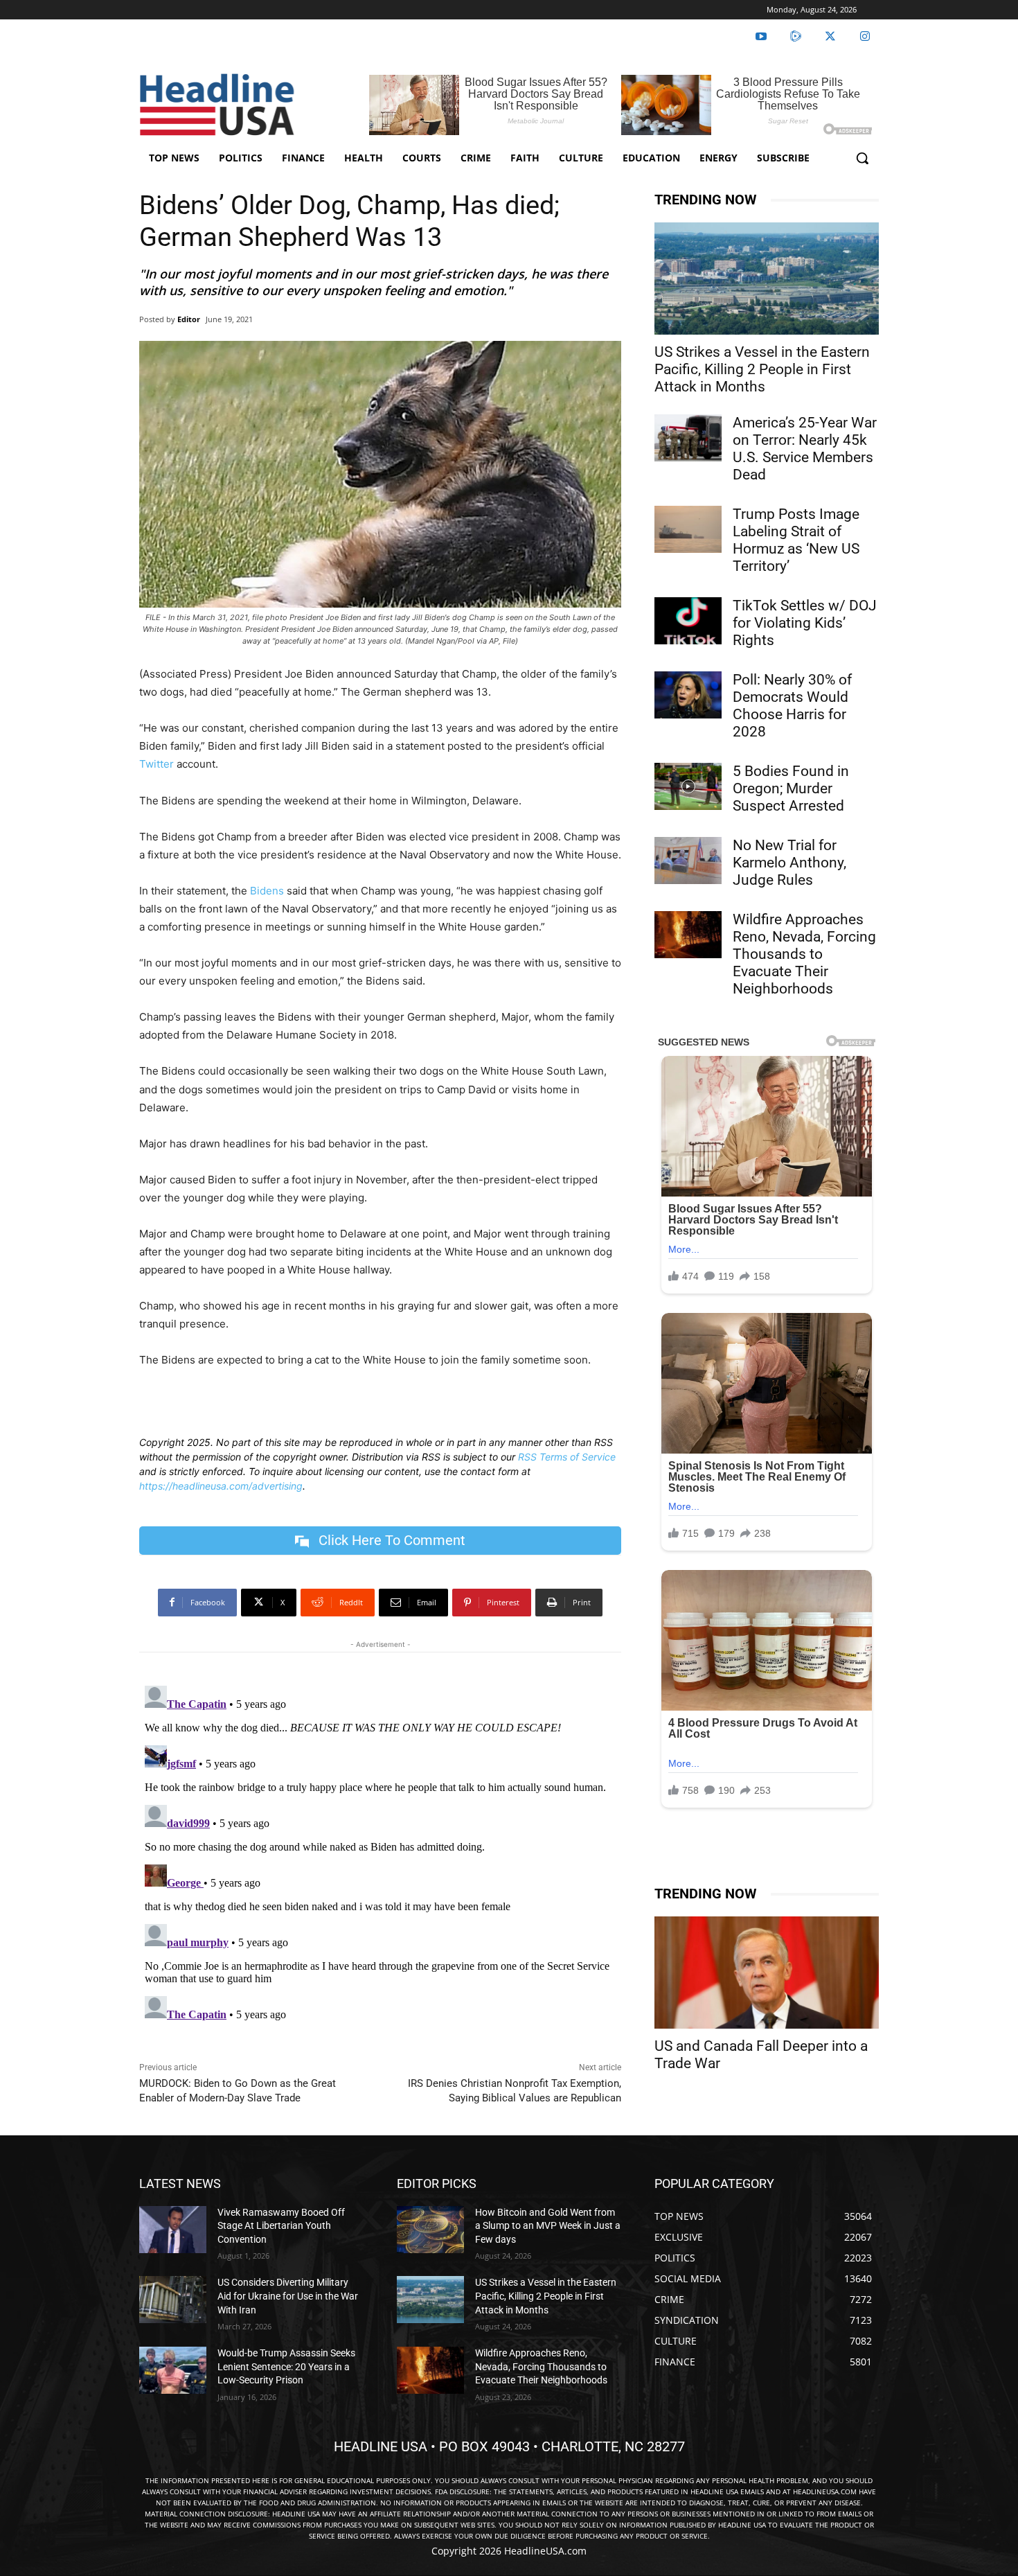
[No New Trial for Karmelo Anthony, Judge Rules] (688, 861)
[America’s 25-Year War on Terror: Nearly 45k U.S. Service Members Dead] (688, 438)
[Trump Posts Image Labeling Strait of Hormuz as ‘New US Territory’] (688, 529)
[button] (862, 158)
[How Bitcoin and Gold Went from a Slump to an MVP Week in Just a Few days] (430, 2230)
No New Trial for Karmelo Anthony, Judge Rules (789, 863)
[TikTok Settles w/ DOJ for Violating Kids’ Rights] (688, 621)
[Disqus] (380, 1853)
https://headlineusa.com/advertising (221, 1486)
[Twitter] (830, 37)
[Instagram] (865, 37)
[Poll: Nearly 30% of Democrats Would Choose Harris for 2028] (688, 695)
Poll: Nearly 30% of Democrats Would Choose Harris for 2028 (792, 706)
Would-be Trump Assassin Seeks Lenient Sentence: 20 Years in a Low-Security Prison (286, 2366)
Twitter (157, 764)
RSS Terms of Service (567, 1457)
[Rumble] (796, 37)
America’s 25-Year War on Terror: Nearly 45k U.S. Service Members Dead (805, 449)
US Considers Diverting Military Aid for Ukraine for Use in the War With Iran (288, 2296)
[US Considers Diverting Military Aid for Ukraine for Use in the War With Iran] (173, 2300)
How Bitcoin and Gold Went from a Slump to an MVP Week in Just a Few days (548, 2226)
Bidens (267, 891)
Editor (189, 319)
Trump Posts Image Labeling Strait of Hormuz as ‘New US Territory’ (796, 540)
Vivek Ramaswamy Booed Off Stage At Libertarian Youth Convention (281, 2226)
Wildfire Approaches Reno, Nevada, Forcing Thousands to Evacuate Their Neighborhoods (804, 954)
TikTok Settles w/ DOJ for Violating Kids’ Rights (805, 623)
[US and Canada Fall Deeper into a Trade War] (767, 1973)
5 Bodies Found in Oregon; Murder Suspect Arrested (791, 788)
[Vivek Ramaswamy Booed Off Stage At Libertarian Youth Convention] (173, 2230)
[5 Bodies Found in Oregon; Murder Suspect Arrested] (688, 786)
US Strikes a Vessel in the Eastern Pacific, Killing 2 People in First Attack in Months (762, 369)
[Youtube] (761, 37)
